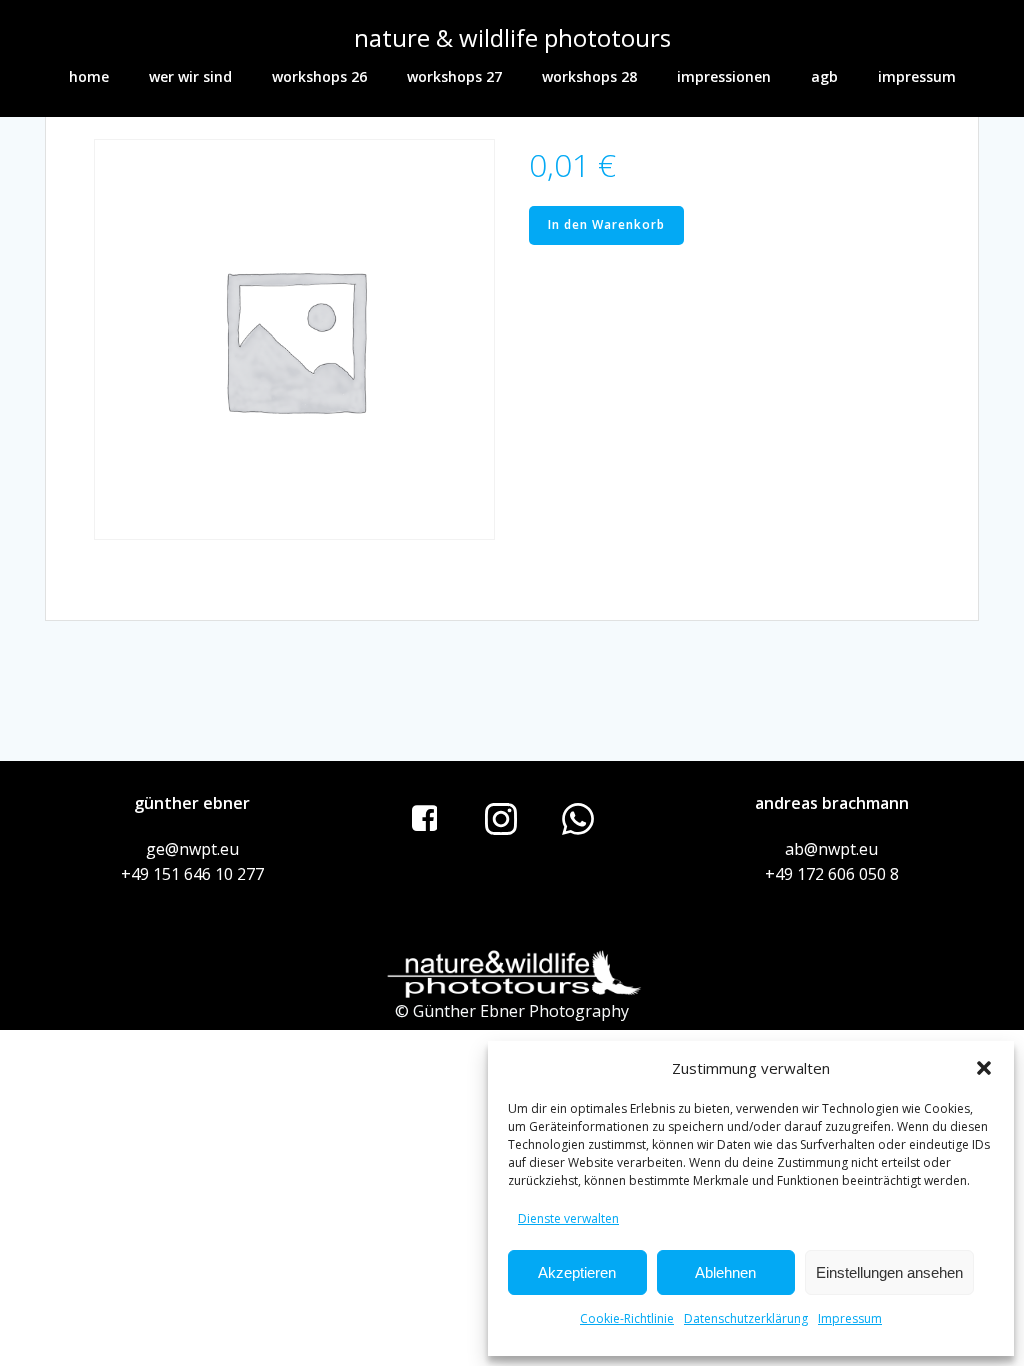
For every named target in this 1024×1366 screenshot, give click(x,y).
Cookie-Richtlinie (627, 1318)
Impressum (850, 1318)
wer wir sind (190, 76)
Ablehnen (725, 1272)
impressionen (724, 76)
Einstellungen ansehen (889, 1272)
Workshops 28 (589, 76)
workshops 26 (319, 76)
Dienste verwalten (568, 1218)
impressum (917, 76)
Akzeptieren (577, 1272)
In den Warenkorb (606, 224)
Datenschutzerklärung (746, 1318)
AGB (824, 76)
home (89, 76)
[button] (984, 1068)
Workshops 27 (454, 76)
